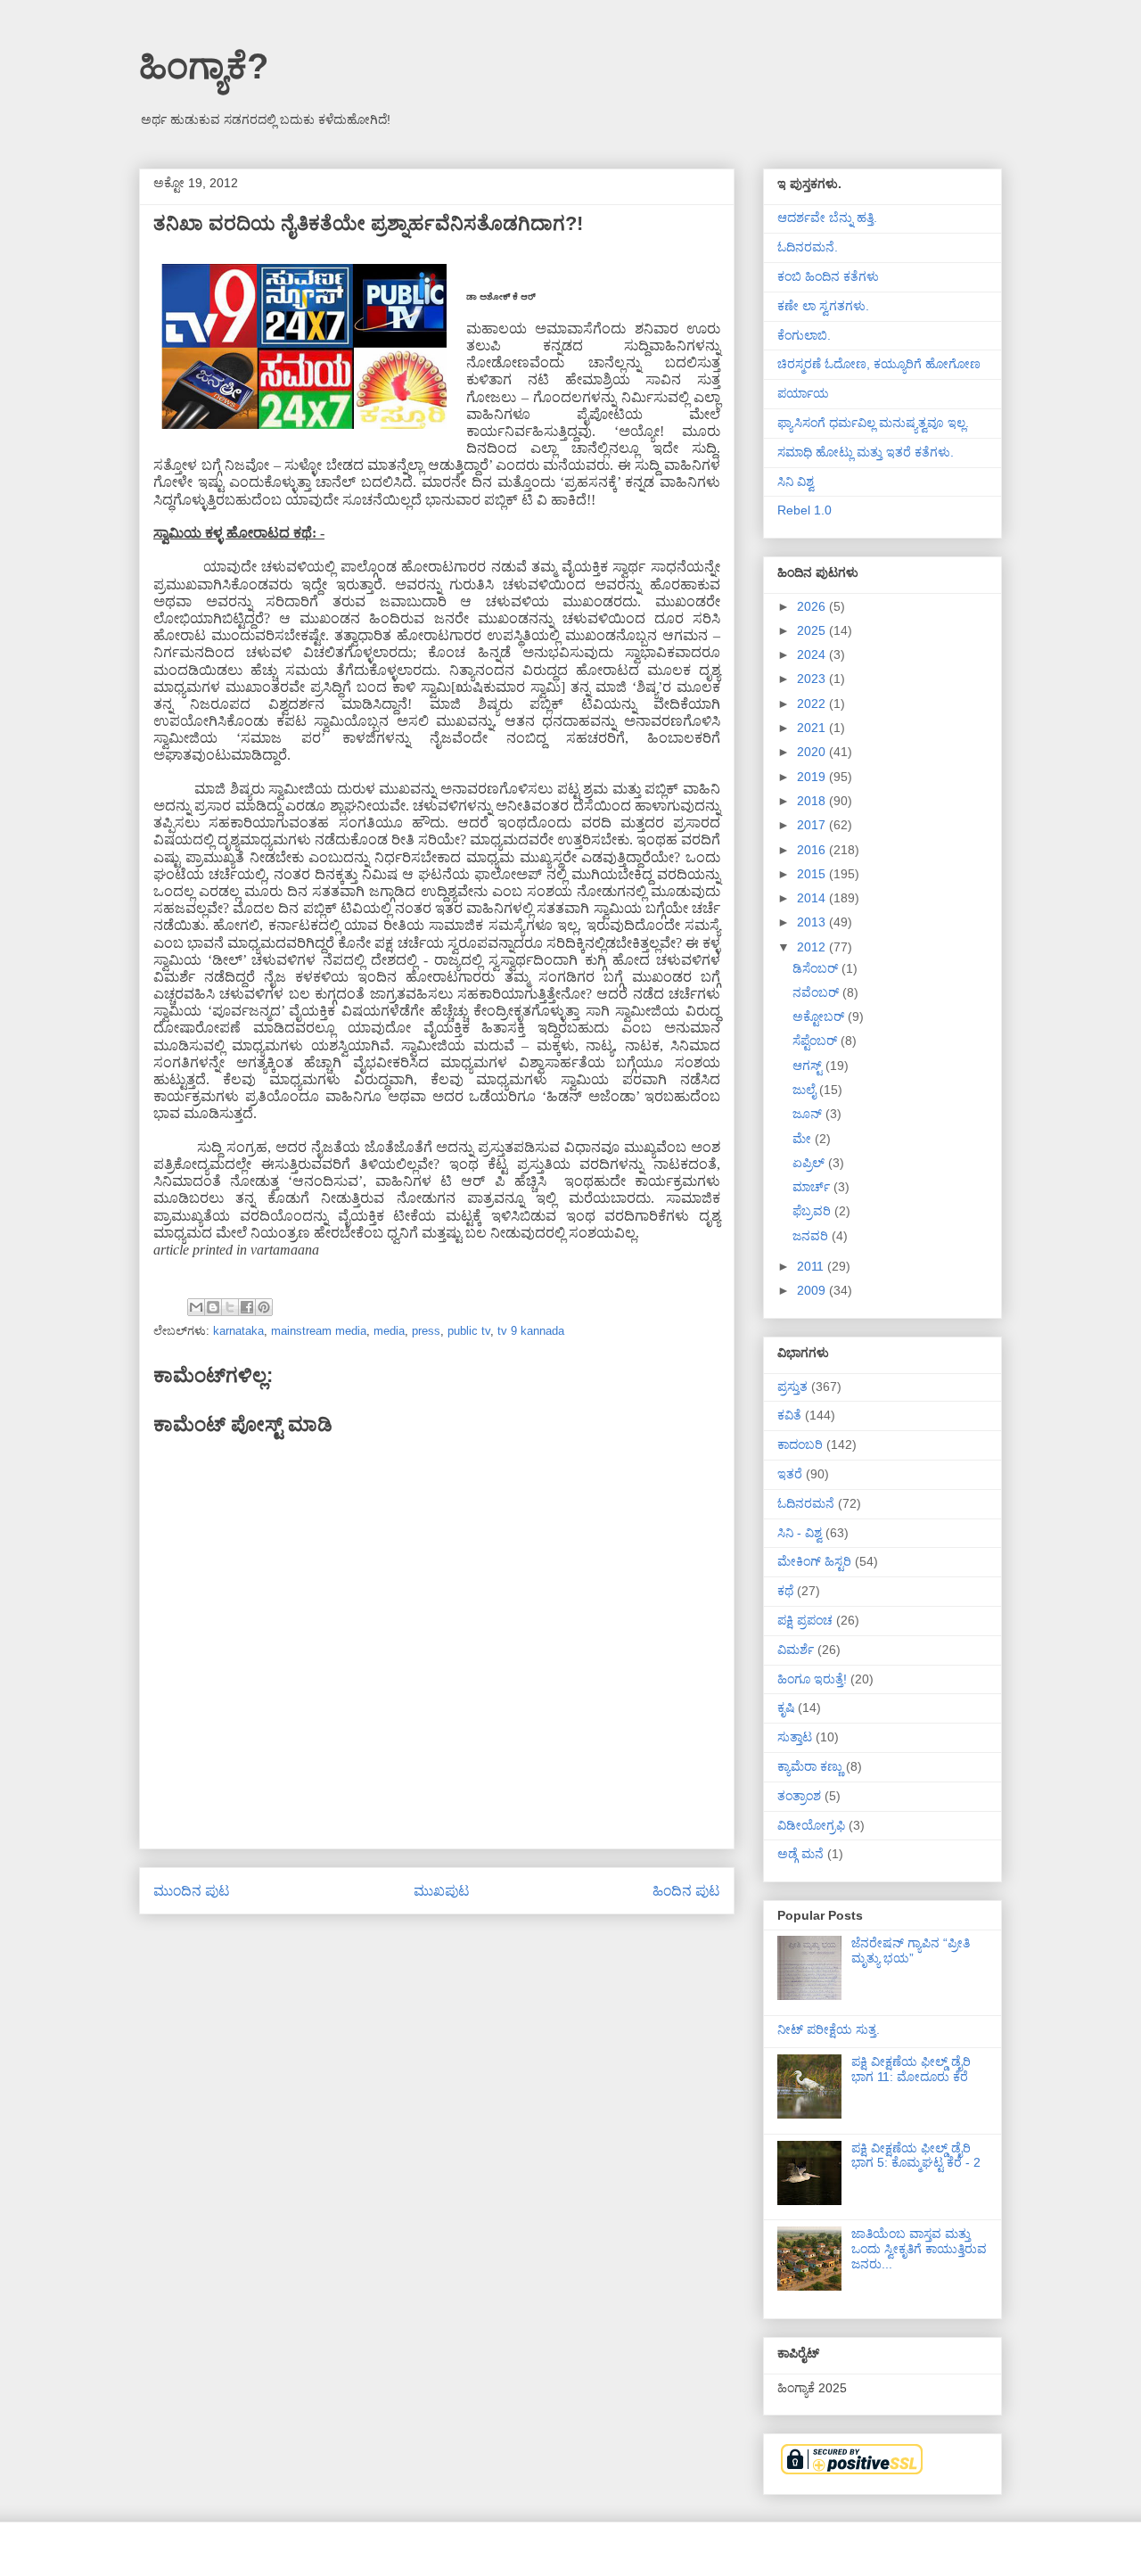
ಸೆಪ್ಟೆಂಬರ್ (817, 1041)
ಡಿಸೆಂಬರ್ (817, 968)
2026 (813, 606)
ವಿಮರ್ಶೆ (796, 1650)
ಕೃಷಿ (786, 1708)
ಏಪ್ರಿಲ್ (810, 1163)
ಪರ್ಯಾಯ (803, 393)
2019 (813, 777)
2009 (813, 1290)
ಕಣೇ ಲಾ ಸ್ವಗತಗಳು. (823, 306)
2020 (813, 752)
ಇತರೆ (790, 1474)
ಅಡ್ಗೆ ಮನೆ (800, 1854)
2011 (812, 1266)
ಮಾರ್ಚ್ (813, 1187)
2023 (813, 679)
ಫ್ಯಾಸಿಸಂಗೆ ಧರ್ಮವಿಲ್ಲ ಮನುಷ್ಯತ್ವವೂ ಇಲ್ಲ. (873, 423)
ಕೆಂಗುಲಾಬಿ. (804, 335)
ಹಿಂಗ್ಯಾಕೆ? (204, 66)
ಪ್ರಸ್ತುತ (792, 1387)
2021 (813, 728)
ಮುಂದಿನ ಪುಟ (192, 1891)
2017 (813, 825)
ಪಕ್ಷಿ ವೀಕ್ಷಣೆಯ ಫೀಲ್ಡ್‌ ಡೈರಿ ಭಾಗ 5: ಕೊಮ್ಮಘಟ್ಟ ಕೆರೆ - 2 (916, 2156)
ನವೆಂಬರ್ (817, 992)
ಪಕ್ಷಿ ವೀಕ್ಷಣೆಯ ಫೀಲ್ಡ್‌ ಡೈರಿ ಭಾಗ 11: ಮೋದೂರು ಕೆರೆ (911, 2069)
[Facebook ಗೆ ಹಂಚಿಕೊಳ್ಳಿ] (247, 1307)
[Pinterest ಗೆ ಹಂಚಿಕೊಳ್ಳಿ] (264, 1307)
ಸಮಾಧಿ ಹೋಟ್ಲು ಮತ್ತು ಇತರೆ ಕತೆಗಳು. (866, 452)
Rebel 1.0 (804, 510)
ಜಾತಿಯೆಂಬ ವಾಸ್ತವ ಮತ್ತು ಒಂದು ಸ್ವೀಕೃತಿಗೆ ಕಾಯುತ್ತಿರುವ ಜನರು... (919, 2249)
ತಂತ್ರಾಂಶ (799, 1796)
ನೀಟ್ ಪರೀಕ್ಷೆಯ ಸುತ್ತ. (829, 2029)
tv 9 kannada (531, 1331)
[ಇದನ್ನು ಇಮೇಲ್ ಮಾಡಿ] (196, 1307)
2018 (813, 801)
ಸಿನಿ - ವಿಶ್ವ (800, 1533)
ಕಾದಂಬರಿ (800, 1444)
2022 (813, 704)
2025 (813, 630)
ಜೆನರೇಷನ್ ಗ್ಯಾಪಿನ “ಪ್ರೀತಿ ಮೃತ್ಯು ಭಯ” (911, 1951)
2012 (813, 947)
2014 (813, 898)
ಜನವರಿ (812, 1236)
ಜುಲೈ (806, 1090)
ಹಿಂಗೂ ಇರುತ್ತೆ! (812, 1679)
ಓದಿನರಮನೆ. (808, 247)
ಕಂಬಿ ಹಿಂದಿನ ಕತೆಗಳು (828, 276)
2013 (813, 922)
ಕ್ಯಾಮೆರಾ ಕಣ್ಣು (810, 1766)
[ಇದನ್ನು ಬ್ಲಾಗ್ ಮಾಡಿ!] (213, 1307)
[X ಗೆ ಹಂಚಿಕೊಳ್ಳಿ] (230, 1307)
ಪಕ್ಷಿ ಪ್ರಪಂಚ (805, 1620)
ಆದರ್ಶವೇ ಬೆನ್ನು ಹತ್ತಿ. (827, 218)
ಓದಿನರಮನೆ (806, 1503)
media (389, 1331)
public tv (469, 1331)
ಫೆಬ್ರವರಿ (813, 1211)
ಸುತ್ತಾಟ (795, 1737)
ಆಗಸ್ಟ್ (809, 1066)
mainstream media (319, 1331)
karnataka (238, 1331)
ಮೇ (804, 1139)
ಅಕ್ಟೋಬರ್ (820, 1016)
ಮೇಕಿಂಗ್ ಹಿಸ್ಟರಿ (814, 1561)
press (426, 1331)
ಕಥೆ (785, 1591)
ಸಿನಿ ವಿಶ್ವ (796, 481)
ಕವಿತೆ (789, 1415)
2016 (813, 850)
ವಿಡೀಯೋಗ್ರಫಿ (811, 1825)
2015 (813, 874)
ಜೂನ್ (809, 1114)
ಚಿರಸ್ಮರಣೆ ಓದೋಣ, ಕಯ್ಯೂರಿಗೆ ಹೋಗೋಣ (879, 364)
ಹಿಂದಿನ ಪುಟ (686, 1891)
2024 (813, 654)
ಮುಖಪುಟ (442, 1891)
